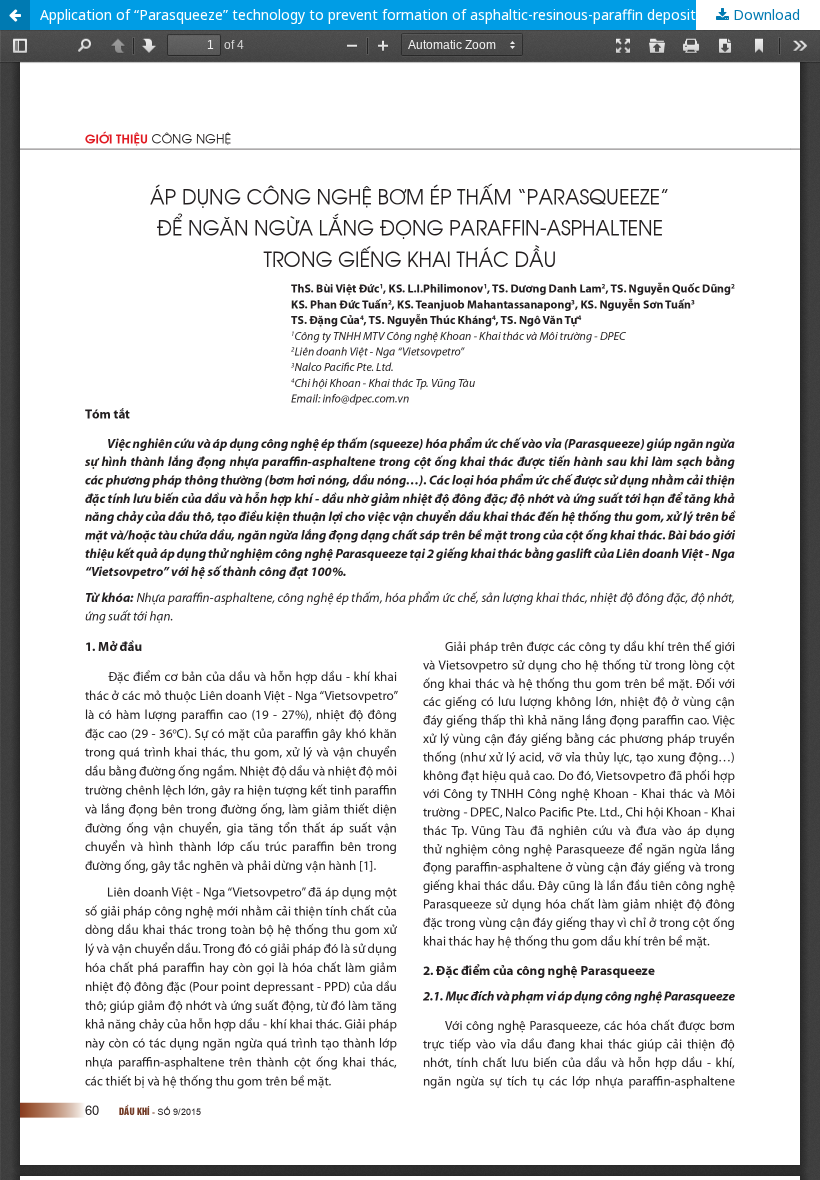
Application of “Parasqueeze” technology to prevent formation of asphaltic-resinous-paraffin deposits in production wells (430, 14)
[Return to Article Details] (15, 15)
